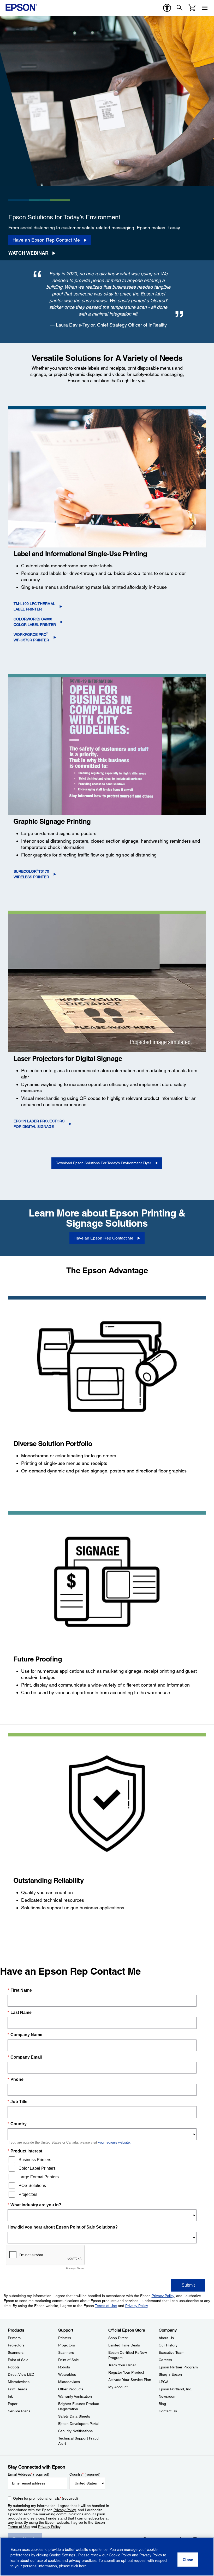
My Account (118, 2387)
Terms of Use (19, 2527)
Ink (10, 2396)
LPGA (164, 2382)
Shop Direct (118, 2338)
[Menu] (205, 8)
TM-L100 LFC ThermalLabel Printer (34, 606)
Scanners (16, 2352)
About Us (166, 2338)
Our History (168, 2345)
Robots (14, 2367)
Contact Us (168, 2411)
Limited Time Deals (124, 2345)
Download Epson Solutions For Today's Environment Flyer (103, 1163)
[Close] (188, 2560)
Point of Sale (18, 2360)
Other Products (71, 2389)
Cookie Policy (120, 2555)
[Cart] (192, 8)
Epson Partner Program (178, 2367)
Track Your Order (122, 2365)
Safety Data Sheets (74, 2416)
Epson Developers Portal (79, 2424)
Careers (165, 2360)
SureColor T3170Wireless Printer (31, 874)
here (83, 2566)
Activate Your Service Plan (130, 2380)
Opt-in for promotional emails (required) (46, 2498)
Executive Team (172, 2352)
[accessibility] (167, 8)
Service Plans (19, 2411)
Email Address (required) (29, 2474)
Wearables (67, 2374)
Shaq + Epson (170, 2374)
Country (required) (85, 2474)
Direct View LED (21, 2374)
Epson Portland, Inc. (175, 2389)
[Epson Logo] (21, 7)
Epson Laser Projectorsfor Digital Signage (39, 1124)
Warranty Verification (75, 2396)
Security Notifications (75, 2431)
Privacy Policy (65, 2510)
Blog (162, 2404)
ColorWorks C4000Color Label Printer (35, 622)
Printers (14, 2338)
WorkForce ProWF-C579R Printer (31, 637)
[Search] (180, 8)
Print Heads (17, 2389)
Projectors (16, 2345)
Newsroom (168, 2396)
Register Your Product (126, 2372)
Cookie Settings (63, 2555)
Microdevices (19, 2382)
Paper (13, 2404)
